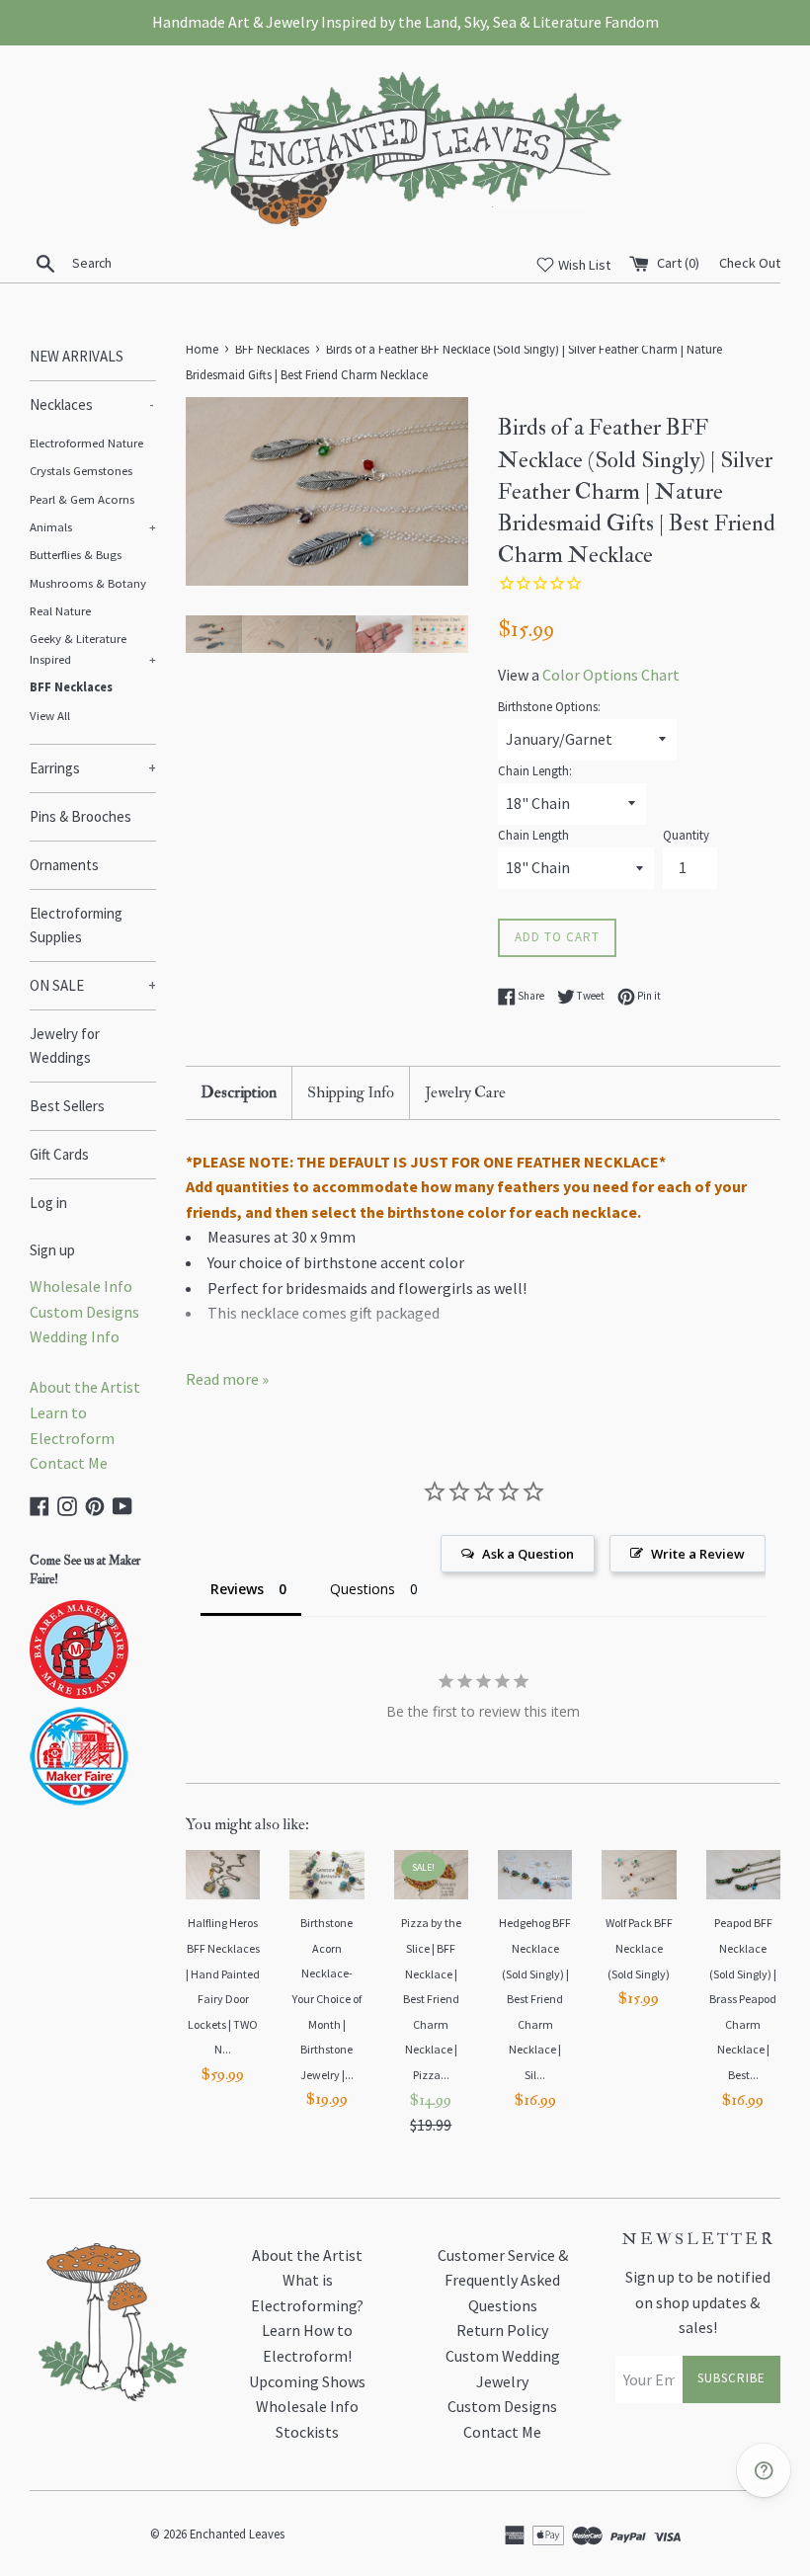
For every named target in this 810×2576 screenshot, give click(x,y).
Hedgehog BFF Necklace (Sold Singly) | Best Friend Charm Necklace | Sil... (535, 1999)
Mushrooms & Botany (88, 583)
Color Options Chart (611, 675)
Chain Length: (535, 770)
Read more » (227, 1379)
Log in (48, 1203)
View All (50, 715)
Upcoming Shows (307, 2381)
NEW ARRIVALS (77, 356)
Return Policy (502, 2330)
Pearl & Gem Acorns (82, 499)
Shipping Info (351, 1092)
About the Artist (85, 1387)
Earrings (93, 768)
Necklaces (92, 404)
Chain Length (533, 835)
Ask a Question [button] (528, 1554)
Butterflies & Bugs (76, 554)
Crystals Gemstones (81, 470)
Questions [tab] (363, 1589)
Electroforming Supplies (76, 925)
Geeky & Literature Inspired (93, 648)
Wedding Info (75, 1336)
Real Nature (60, 610)
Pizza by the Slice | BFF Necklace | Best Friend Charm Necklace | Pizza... (431, 1999)
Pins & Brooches (81, 816)
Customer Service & (503, 2255)
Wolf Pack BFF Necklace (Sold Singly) (639, 1948)
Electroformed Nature (86, 443)
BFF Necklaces (71, 686)
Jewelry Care (465, 1092)
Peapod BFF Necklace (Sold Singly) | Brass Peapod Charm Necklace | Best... (743, 1999)
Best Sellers (67, 1106)
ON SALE (93, 985)
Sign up (52, 1250)
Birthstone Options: (549, 706)
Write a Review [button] (698, 1554)
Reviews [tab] (237, 1589)
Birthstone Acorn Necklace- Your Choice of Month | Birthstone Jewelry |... (327, 1999)
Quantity (686, 835)
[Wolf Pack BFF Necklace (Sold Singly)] (639, 1875)
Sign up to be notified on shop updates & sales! (698, 2302)
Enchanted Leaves (237, 2534)
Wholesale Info (81, 1286)
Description (239, 1092)
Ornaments (64, 865)
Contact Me (69, 1463)
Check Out (750, 263)
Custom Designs (84, 1312)
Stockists (307, 2432)
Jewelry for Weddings (65, 1046)
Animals (93, 526)
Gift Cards (59, 1154)
